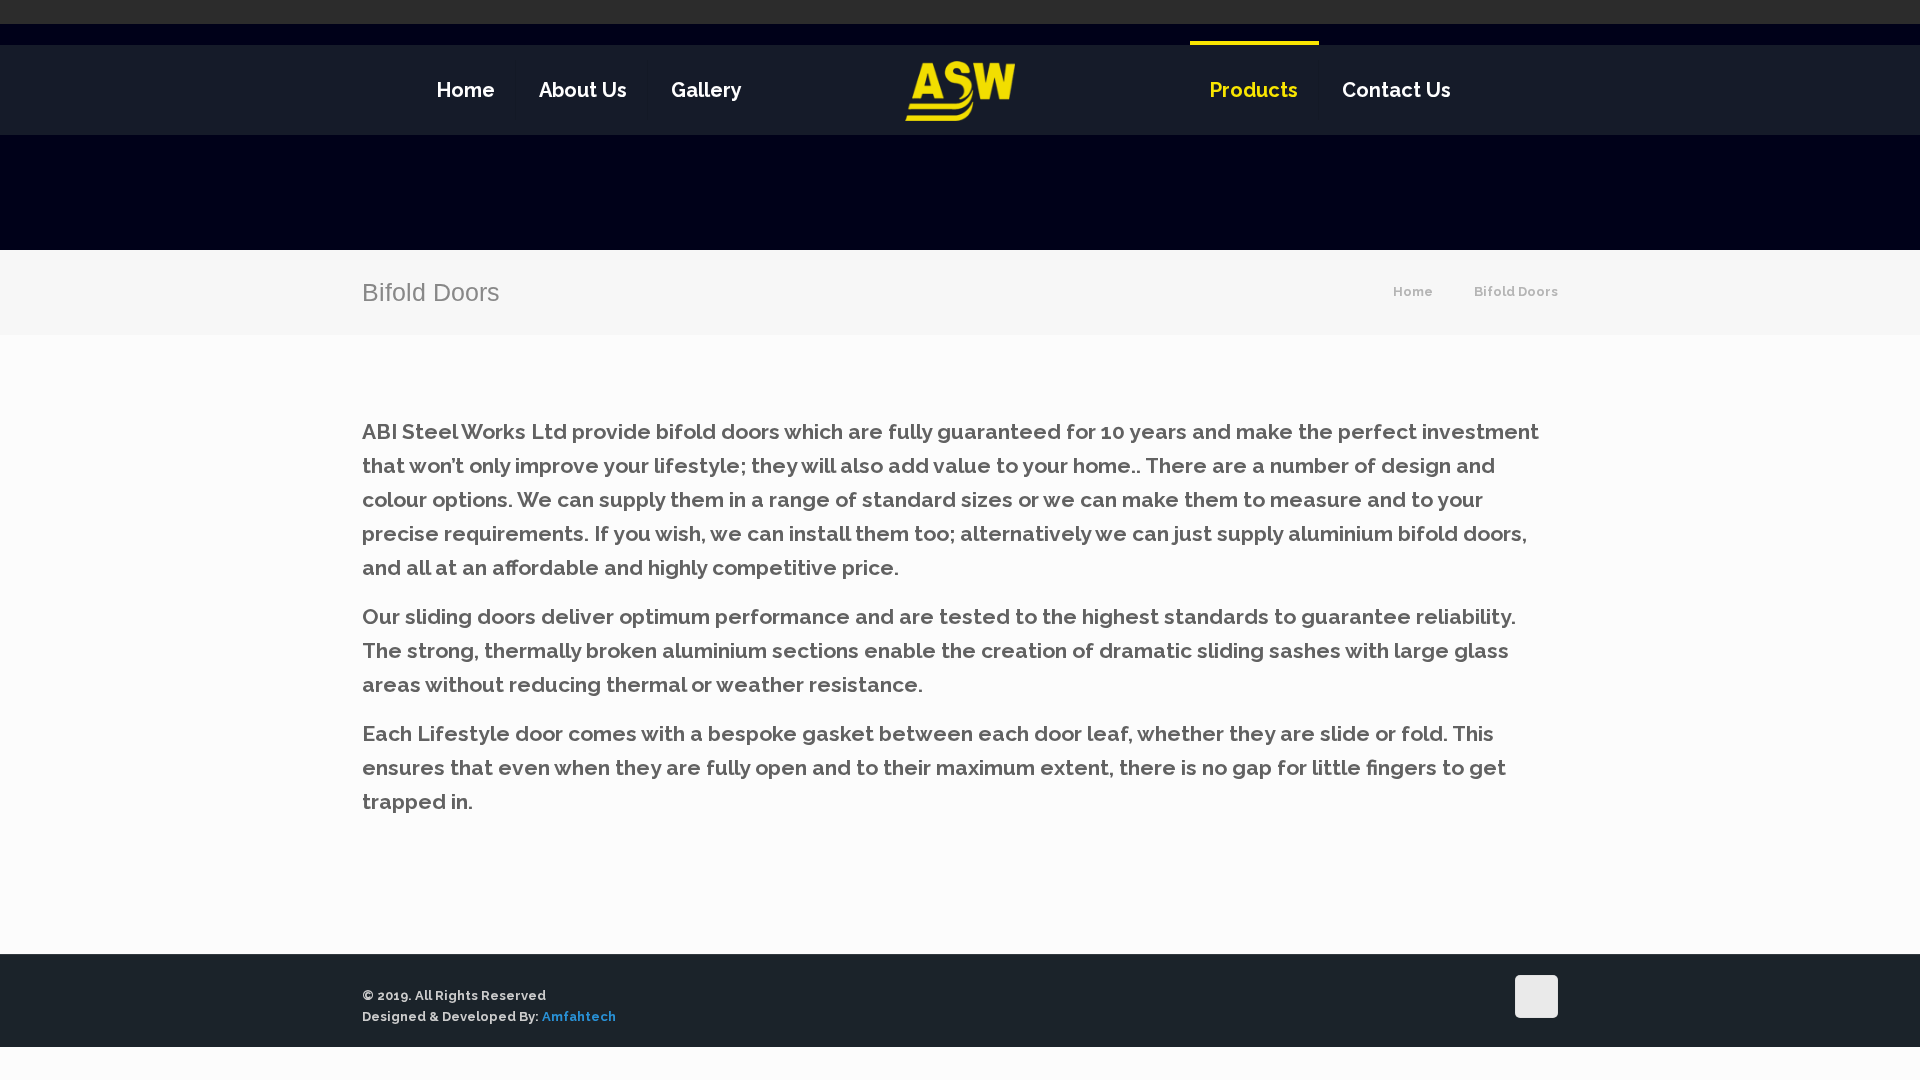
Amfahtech (579, 1016)
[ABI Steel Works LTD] (960, 90)
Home (1413, 291)
